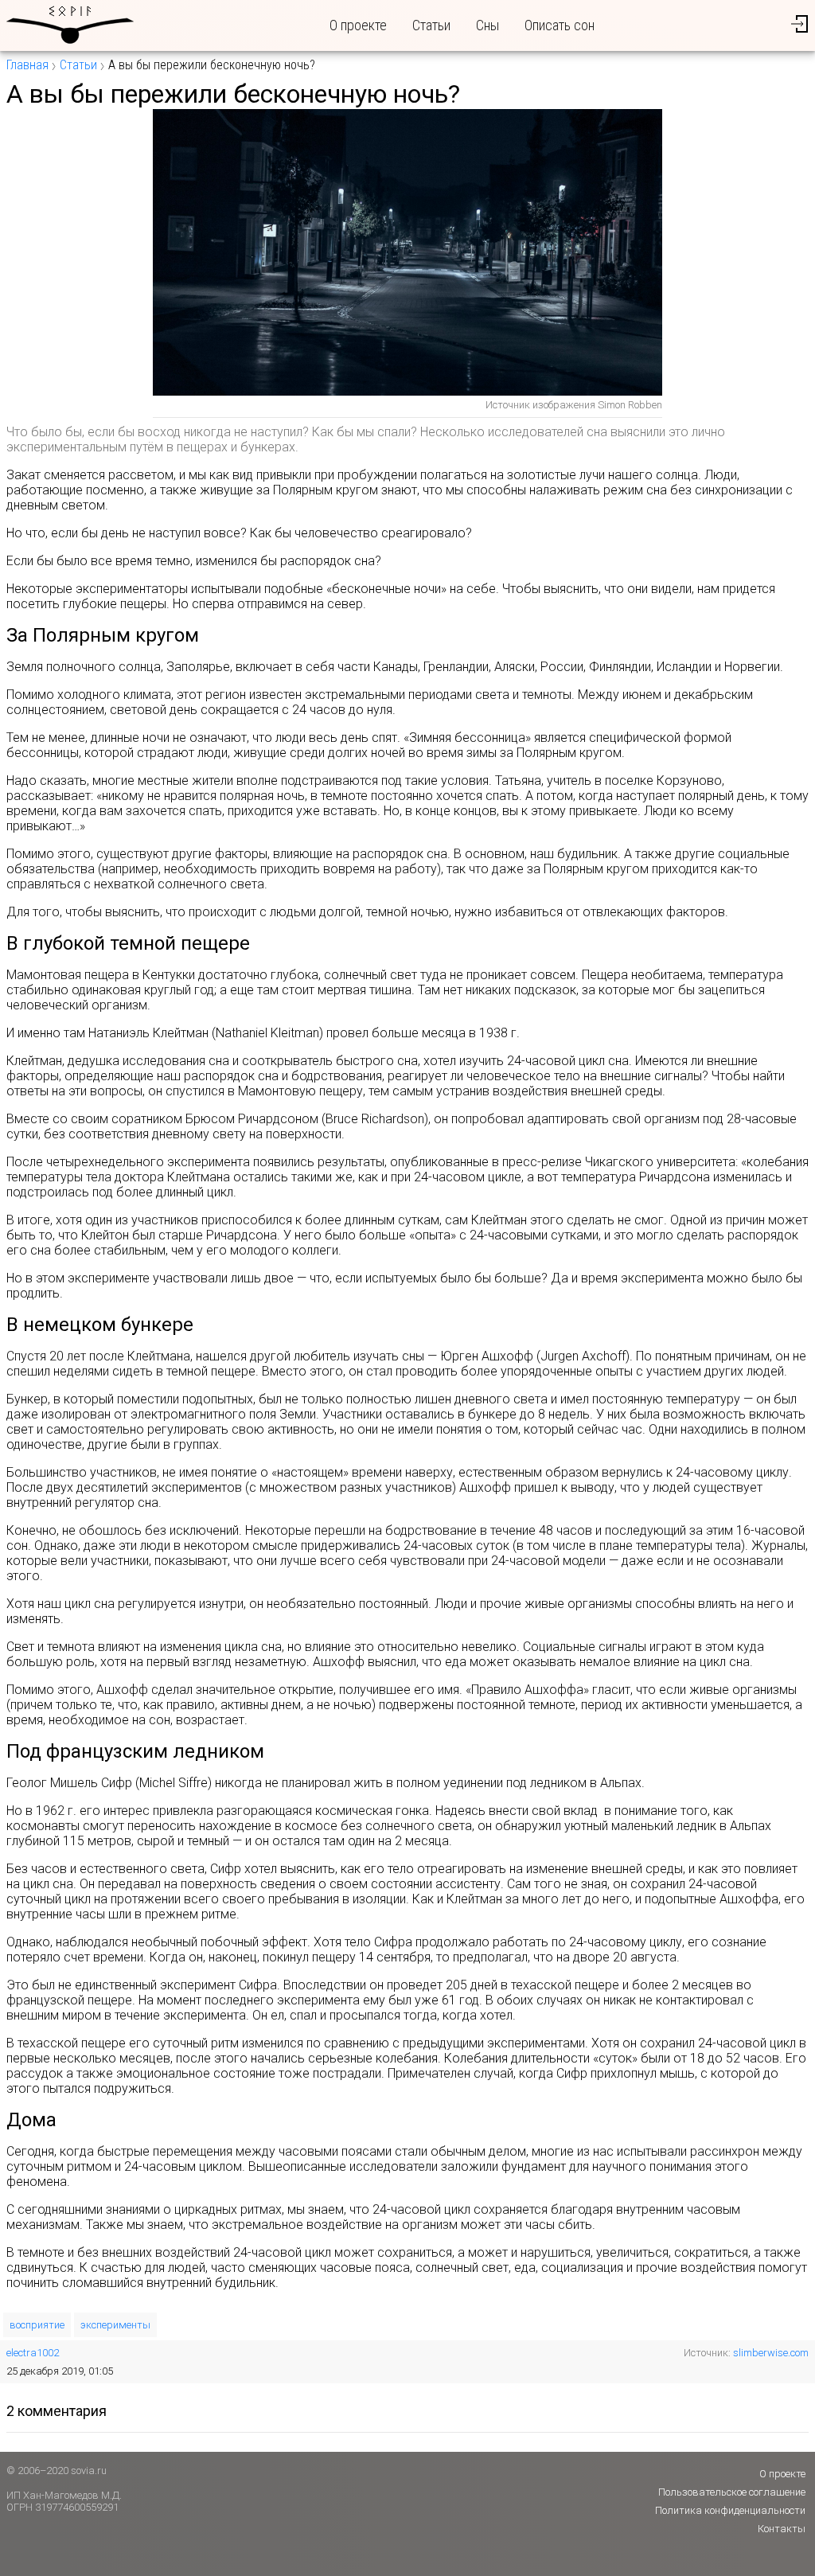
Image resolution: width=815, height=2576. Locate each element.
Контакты (782, 2529)
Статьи (431, 25)
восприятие (37, 2325)
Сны (487, 25)
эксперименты (115, 2325)
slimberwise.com (771, 2353)
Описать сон (560, 25)
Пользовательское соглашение (732, 2492)
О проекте (358, 25)
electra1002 (33, 2353)
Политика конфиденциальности (730, 2510)
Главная (27, 65)
